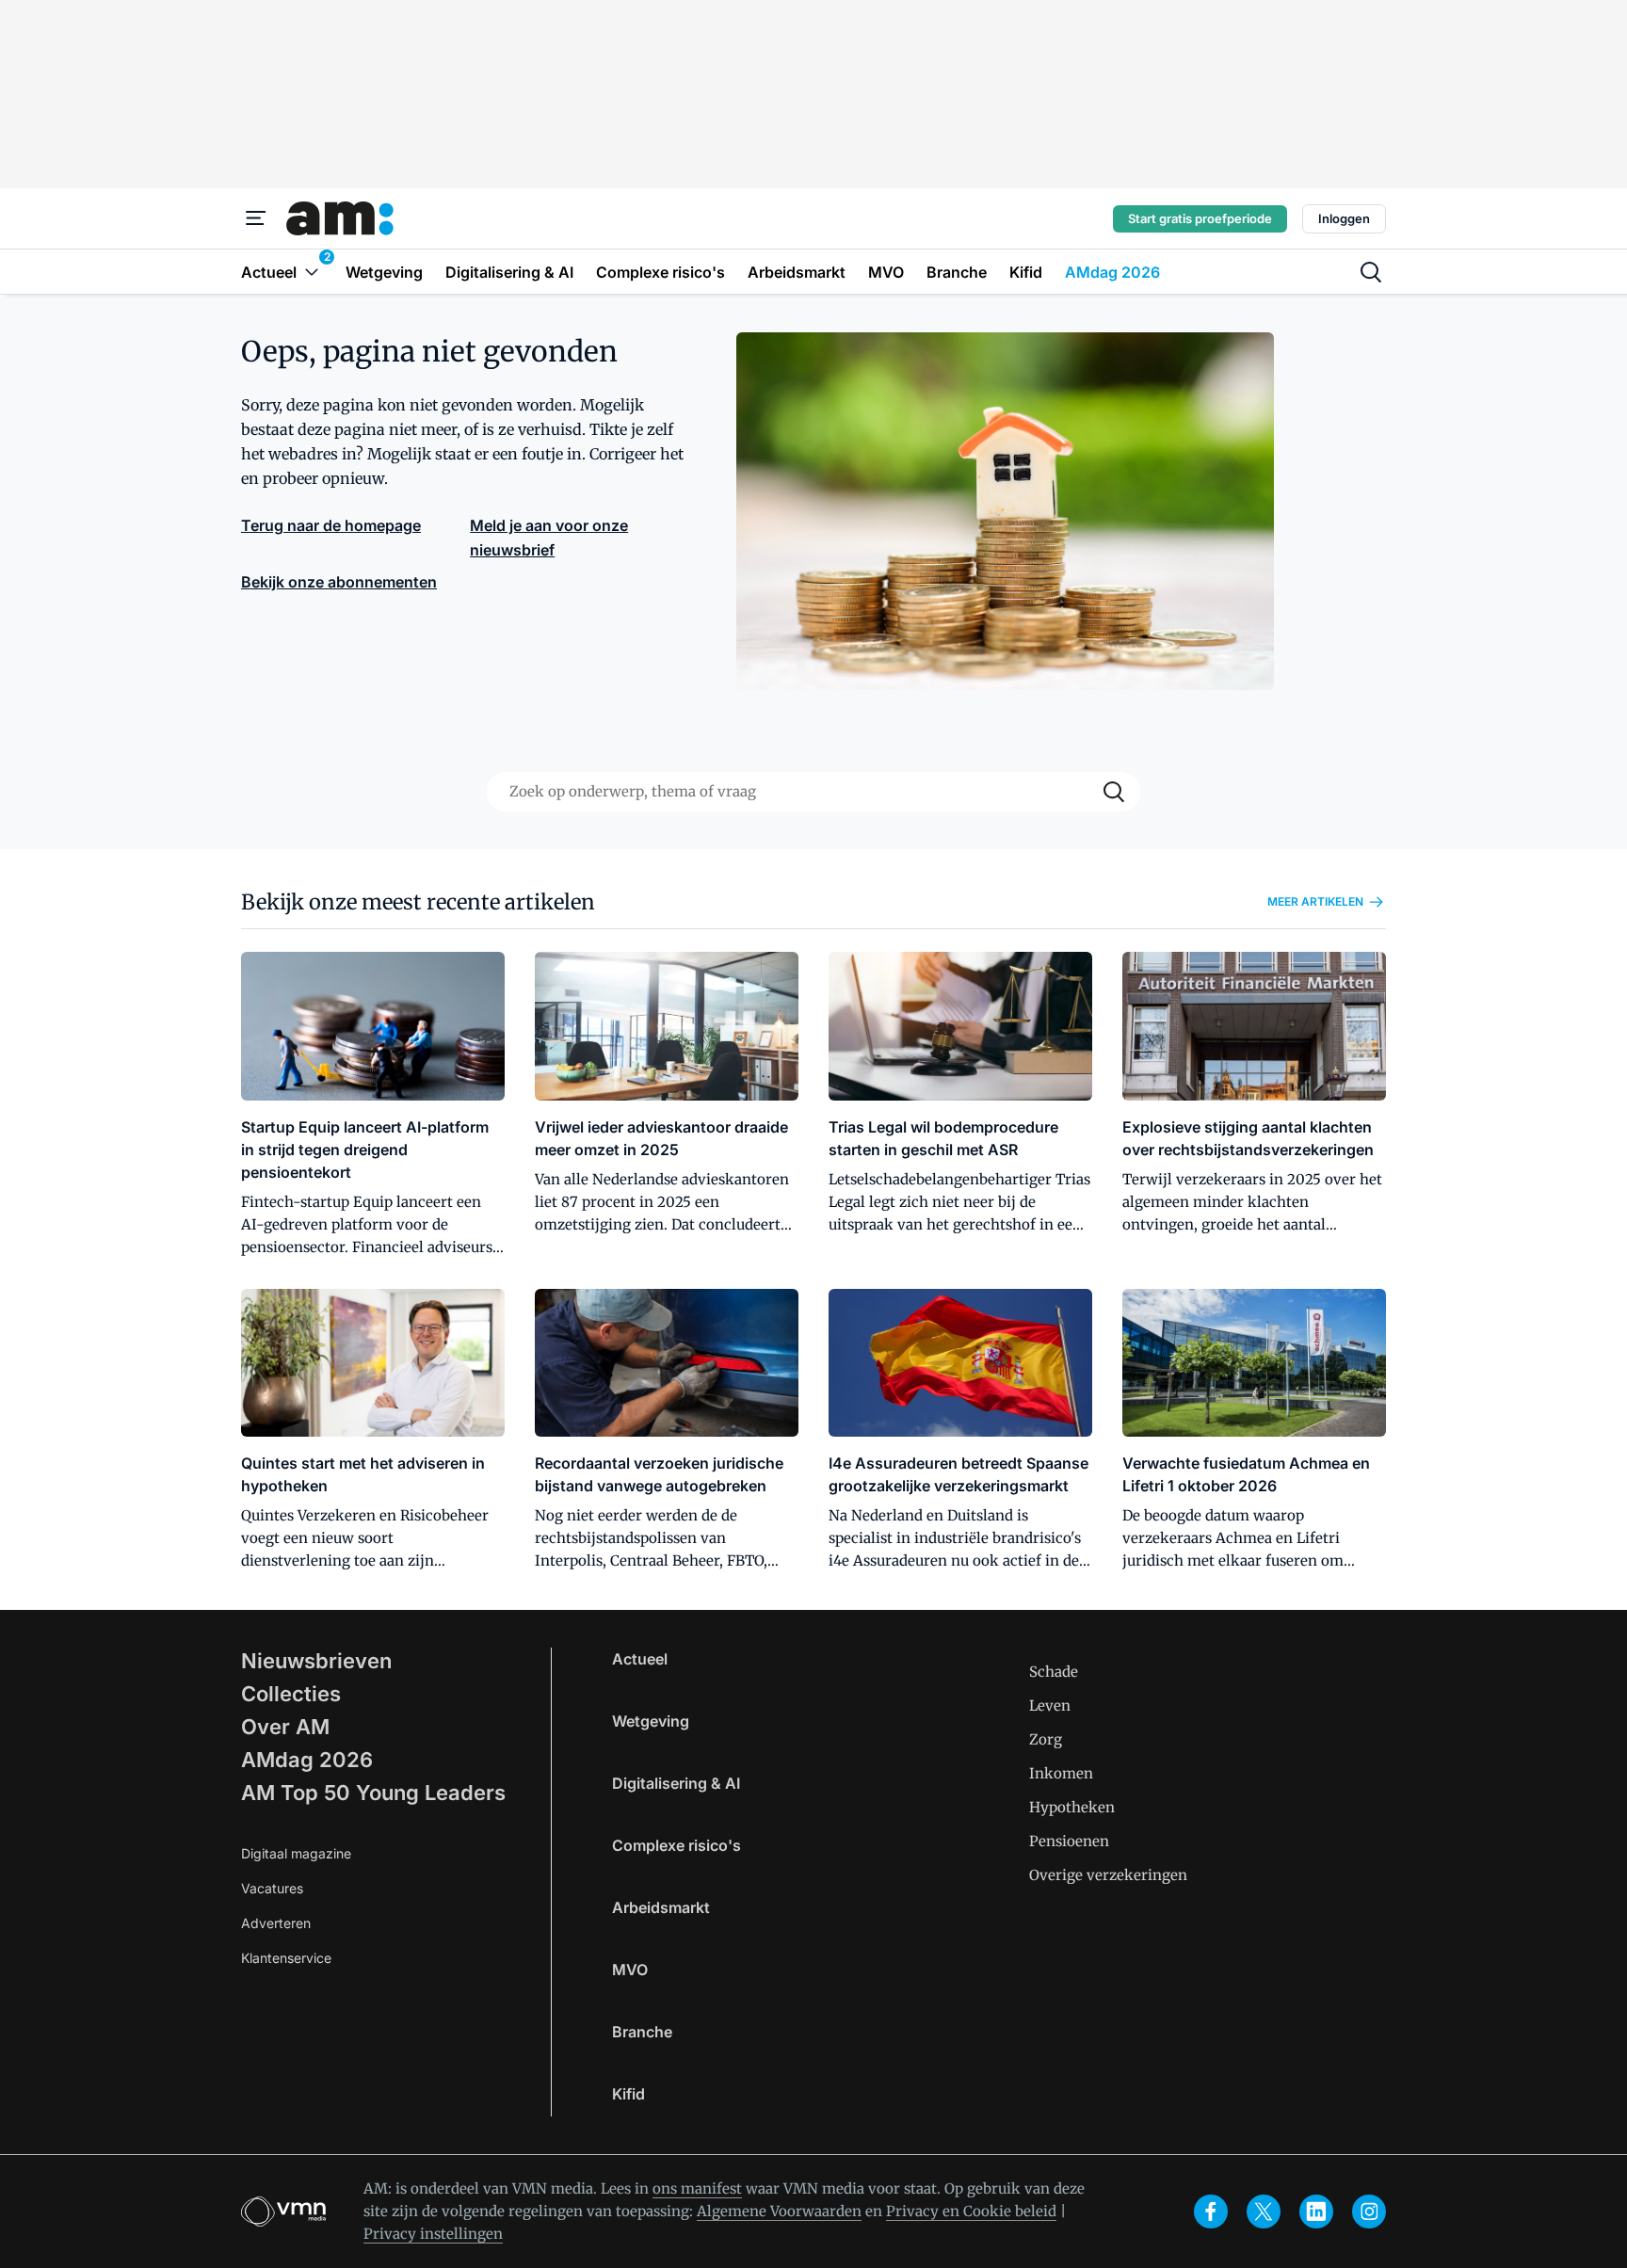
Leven (1050, 1705)
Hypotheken (1072, 1807)
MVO (630, 1970)
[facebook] (1211, 2212)
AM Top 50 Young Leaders (373, 1793)
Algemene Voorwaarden (779, 2211)
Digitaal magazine (296, 1853)
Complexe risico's (677, 1845)
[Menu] (256, 218)
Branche (642, 2032)
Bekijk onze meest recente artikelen (418, 902)
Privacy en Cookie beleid (971, 2211)
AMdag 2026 (307, 1760)
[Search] (1114, 792)
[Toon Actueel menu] (312, 272)
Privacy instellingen (433, 2234)
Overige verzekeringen (1108, 1875)
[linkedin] (1316, 2212)
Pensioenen (1069, 1841)
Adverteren (276, 1923)
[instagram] (1369, 2212)
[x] (1264, 2212)
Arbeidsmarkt (661, 1907)
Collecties (291, 1694)
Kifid (628, 2094)
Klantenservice (286, 1958)
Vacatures (272, 1888)
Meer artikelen (1315, 901)
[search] (1371, 272)
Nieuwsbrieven (316, 1661)
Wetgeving (651, 1721)
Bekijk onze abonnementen (339, 582)
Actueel (640, 1659)
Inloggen (1344, 218)
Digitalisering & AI (676, 1783)
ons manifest (697, 2188)
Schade (1054, 1672)
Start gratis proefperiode (1200, 218)
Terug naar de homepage (331, 525)
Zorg (1046, 1739)
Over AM (285, 1727)
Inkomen (1061, 1773)
